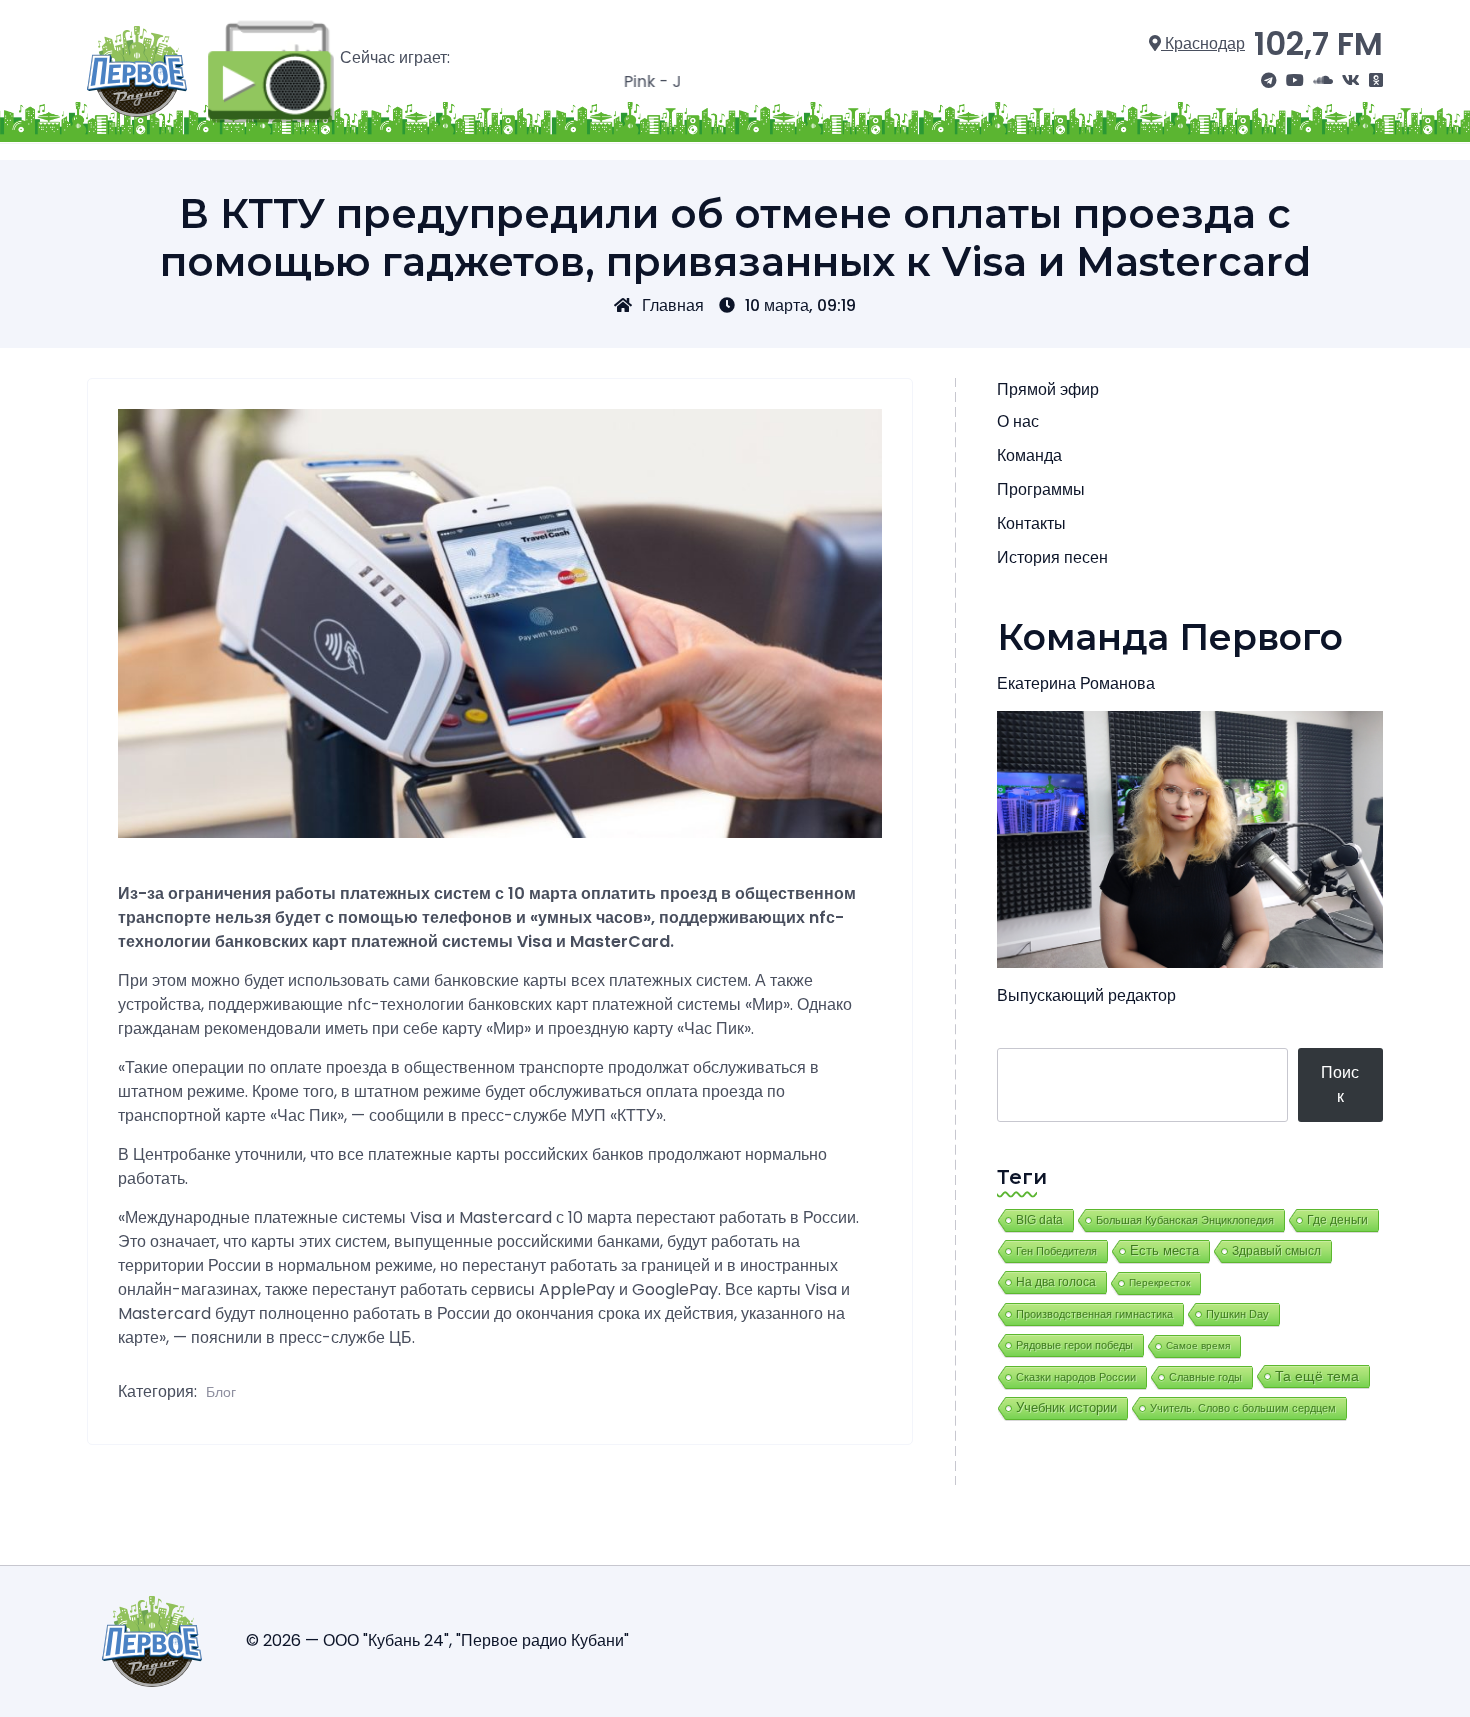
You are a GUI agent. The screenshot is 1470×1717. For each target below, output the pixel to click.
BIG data (1039, 1220)
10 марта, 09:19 (800, 305)
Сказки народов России (1076, 1377)
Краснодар (1203, 43)
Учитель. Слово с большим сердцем (1243, 1408)
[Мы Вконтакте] (1351, 81)
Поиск (1340, 1084)
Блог (221, 1392)
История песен (1052, 557)
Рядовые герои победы (1074, 1345)
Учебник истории (1066, 1407)
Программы (1041, 489)
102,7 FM (1318, 43)
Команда (1029, 455)
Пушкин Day (1237, 1314)
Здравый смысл (1276, 1251)
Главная (673, 305)
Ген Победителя (1056, 1251)
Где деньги (1337, 1220)
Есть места (1164, 1251)
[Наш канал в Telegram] (1269, 81)
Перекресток (1159, 1282)
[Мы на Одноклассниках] (1376, 81)
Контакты (1031, 523)
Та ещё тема (1317, 1376)
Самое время (1198, 1345)
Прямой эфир (1048, 389)
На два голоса (1056, 1281)
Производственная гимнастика (1094, 1314)
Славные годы (1205, 1377)
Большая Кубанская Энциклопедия (1185, 1220)
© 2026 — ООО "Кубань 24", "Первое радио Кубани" (437, 1640)
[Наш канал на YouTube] (1295, 81)
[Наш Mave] (1323, 81)
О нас (1018, 421)
